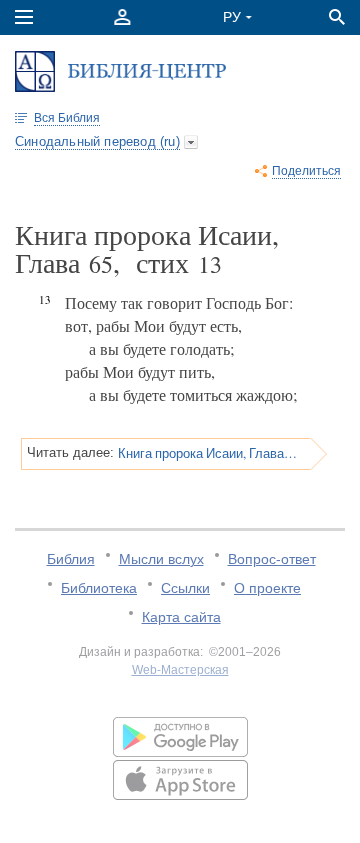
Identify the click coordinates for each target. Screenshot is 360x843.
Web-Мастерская (180, 670)
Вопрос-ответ (272, 559)
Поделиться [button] (306, 171)
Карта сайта (181, 617)
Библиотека (99, 588)
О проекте (267, 588)
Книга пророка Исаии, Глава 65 (207, 453)
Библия (71, 559)
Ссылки (185, 588)
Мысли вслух (161, 559)
